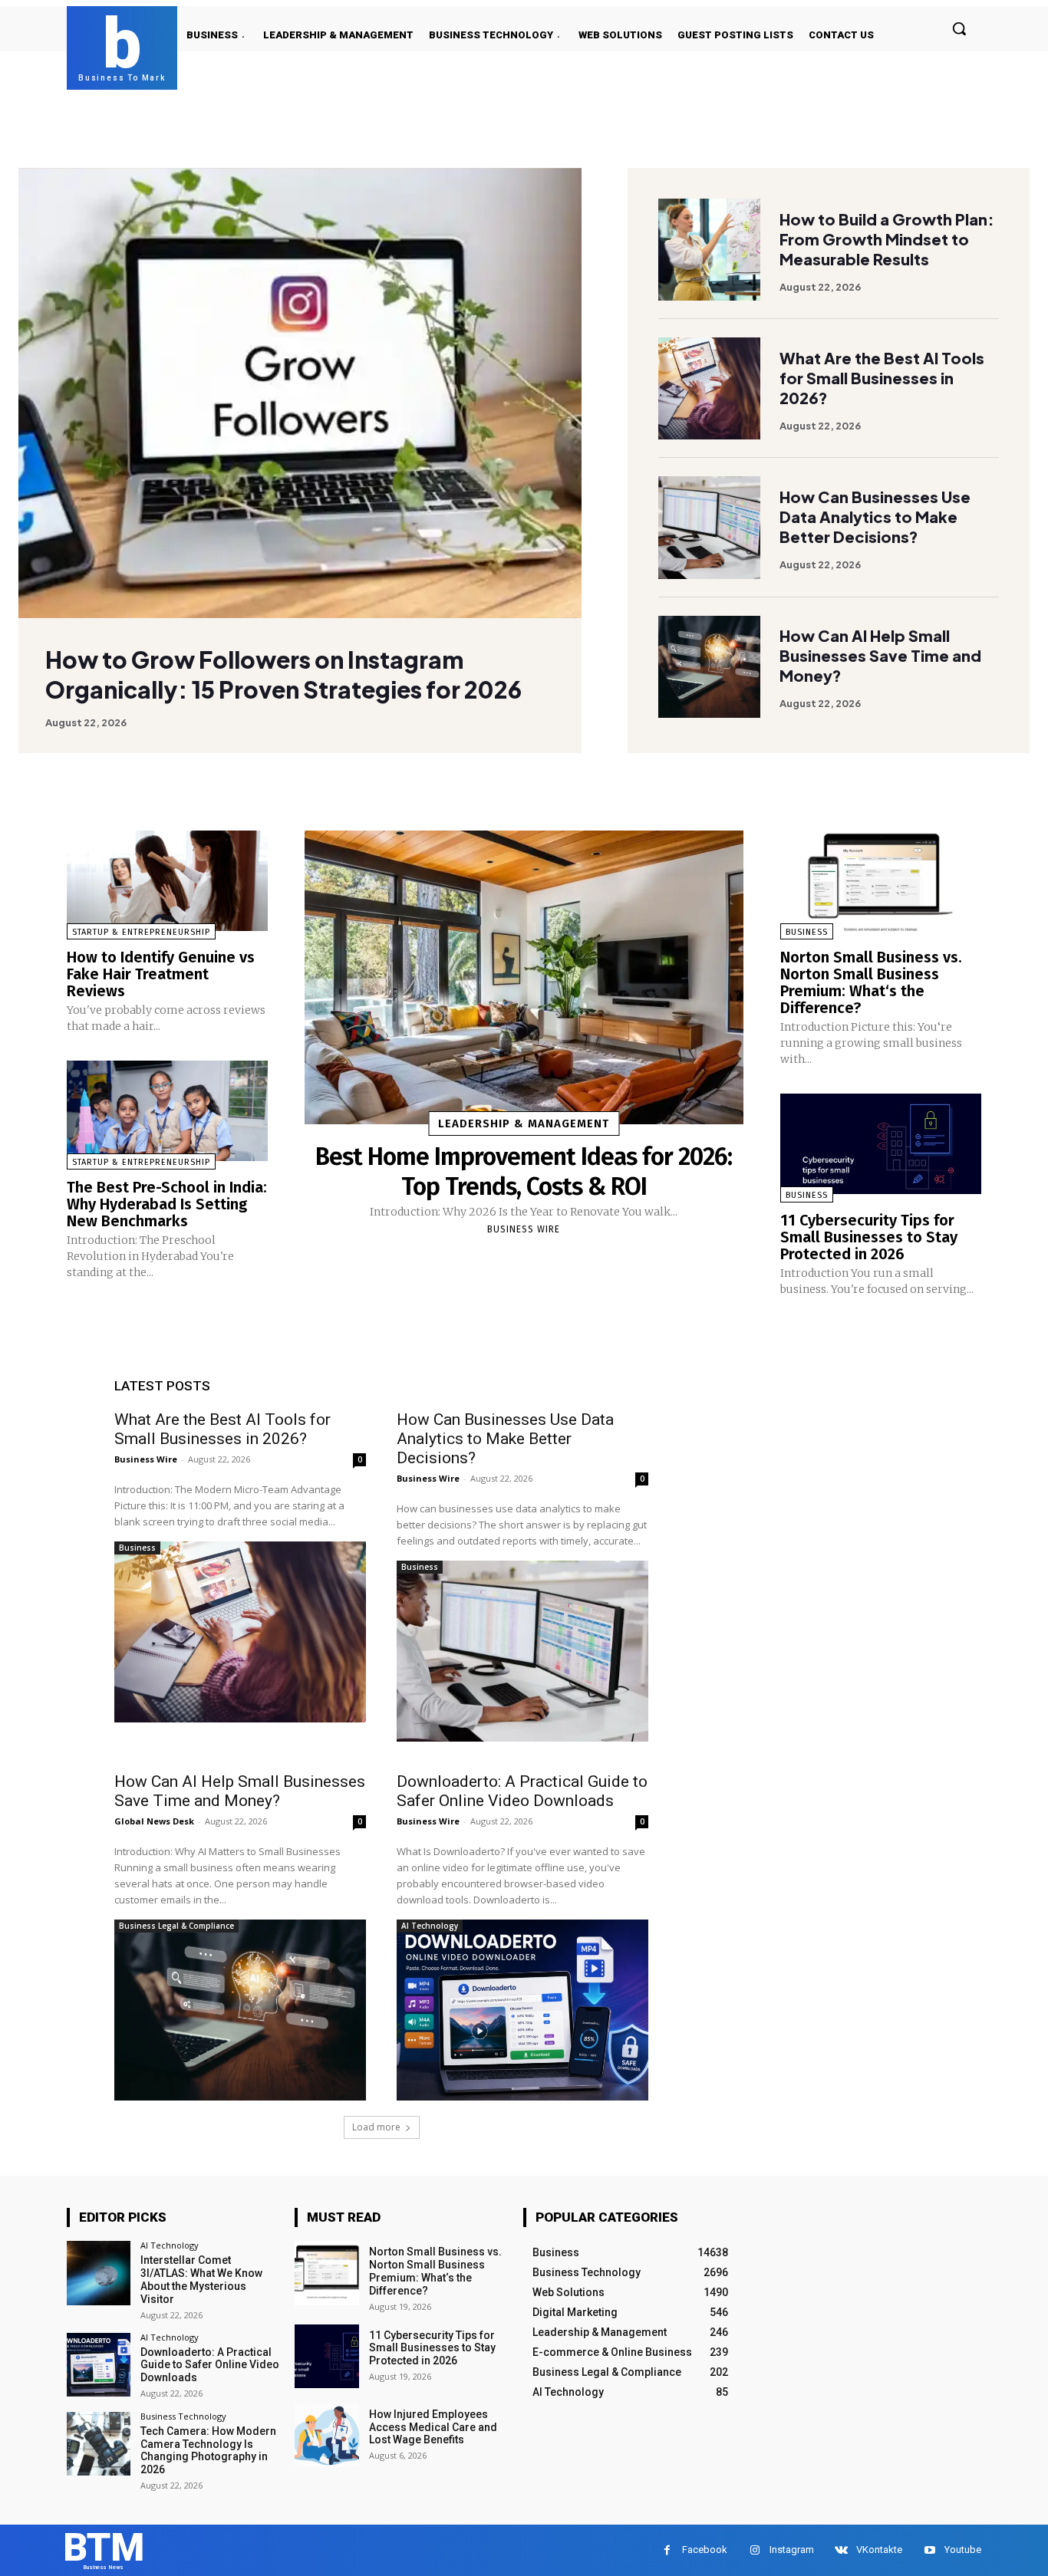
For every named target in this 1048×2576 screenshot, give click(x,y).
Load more (376, 2127)
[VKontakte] (841, 2550)
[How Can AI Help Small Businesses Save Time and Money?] (709, 667)
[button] (959, 28)
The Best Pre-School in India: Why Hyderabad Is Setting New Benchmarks (167, 1204)
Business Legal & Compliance (176, 1926)
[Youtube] (929, 2550)
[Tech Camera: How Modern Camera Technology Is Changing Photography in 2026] (99, 2444)
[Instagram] (755, 2550)
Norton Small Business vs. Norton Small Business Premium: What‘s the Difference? (871, 982)
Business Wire (524, 1229)
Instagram (792, 2550)
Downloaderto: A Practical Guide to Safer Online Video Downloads (522, 1791)
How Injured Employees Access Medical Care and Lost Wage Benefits (433, 2427)
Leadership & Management (524, 1124)
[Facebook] (667, 2550)
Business (807, 932)
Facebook (705, 2550)
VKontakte (879, 2550)
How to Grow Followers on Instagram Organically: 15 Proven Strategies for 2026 (283, 674)
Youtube (963, 2550)
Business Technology (183, 2416)
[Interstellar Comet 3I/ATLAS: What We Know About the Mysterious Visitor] (99, 2273)
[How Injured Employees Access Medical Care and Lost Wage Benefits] (326, 2435)
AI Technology (430, 1926)
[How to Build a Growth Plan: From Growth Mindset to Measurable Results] (709, 250)
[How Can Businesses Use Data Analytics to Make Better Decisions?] (709, 527)
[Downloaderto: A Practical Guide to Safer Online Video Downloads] (522, 2010)
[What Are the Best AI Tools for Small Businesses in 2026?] (709, 388)
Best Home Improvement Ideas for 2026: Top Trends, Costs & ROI (524, 1171)
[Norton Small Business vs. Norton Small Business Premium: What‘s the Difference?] (881, 881)
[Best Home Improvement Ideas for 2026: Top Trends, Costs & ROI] (524, 977)
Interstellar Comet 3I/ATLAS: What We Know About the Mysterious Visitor (201, 2279)
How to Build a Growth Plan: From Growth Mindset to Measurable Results (887, 239)
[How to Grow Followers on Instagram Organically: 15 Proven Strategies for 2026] (300, 393)
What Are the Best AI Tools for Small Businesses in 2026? (882, 378)
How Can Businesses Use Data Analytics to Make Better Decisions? (875, 517)
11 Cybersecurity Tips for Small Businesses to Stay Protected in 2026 (869, 1237)
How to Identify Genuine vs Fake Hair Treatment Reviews (161, 974)
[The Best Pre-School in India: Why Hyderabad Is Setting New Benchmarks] (167, 1111)
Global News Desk (154, 1821)
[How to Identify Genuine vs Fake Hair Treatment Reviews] (167, 881)
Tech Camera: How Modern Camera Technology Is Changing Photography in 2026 (208, 2450)
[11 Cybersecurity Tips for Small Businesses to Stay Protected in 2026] (881, 1144)
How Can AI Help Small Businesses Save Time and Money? (880, 655)
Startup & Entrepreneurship (141, 932)
